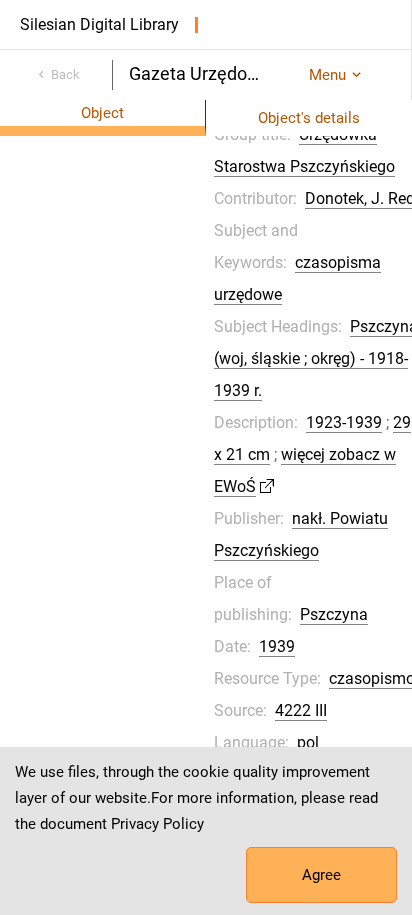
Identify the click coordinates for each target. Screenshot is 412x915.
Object (102, 113)
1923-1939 (344, 422)
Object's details (309, 118)
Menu (327, 75)
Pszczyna (334, 614)
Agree (321, 875)
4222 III (301, 710)
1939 (277, 646)
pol (308, 742)
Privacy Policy (157, 824)
